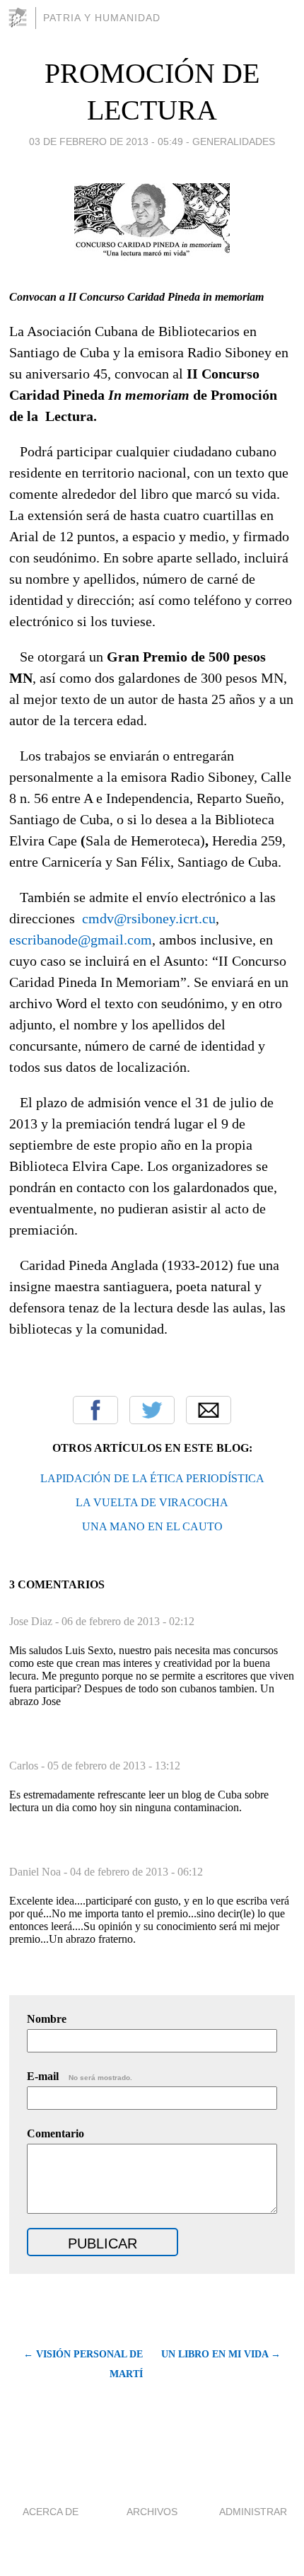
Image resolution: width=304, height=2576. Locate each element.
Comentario (55, 2133)
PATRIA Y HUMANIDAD (102, 18)
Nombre (47, 2019)
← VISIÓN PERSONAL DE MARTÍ (83, 2364)
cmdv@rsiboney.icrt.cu (149, 918)
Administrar (253, 2512)
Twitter (152, 1410)
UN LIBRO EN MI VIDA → (221, 2354)
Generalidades (234, 141)
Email (209, 1410)
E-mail (80, 2076)
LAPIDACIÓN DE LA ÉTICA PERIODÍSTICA (152, 1478)
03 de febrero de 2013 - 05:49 (106, 141)
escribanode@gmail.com (81, 940)
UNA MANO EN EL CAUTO (152, 1526)
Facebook (95, 1410)
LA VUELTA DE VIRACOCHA (152, 1502)
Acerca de (51, 2512)
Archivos (152, 2512)
